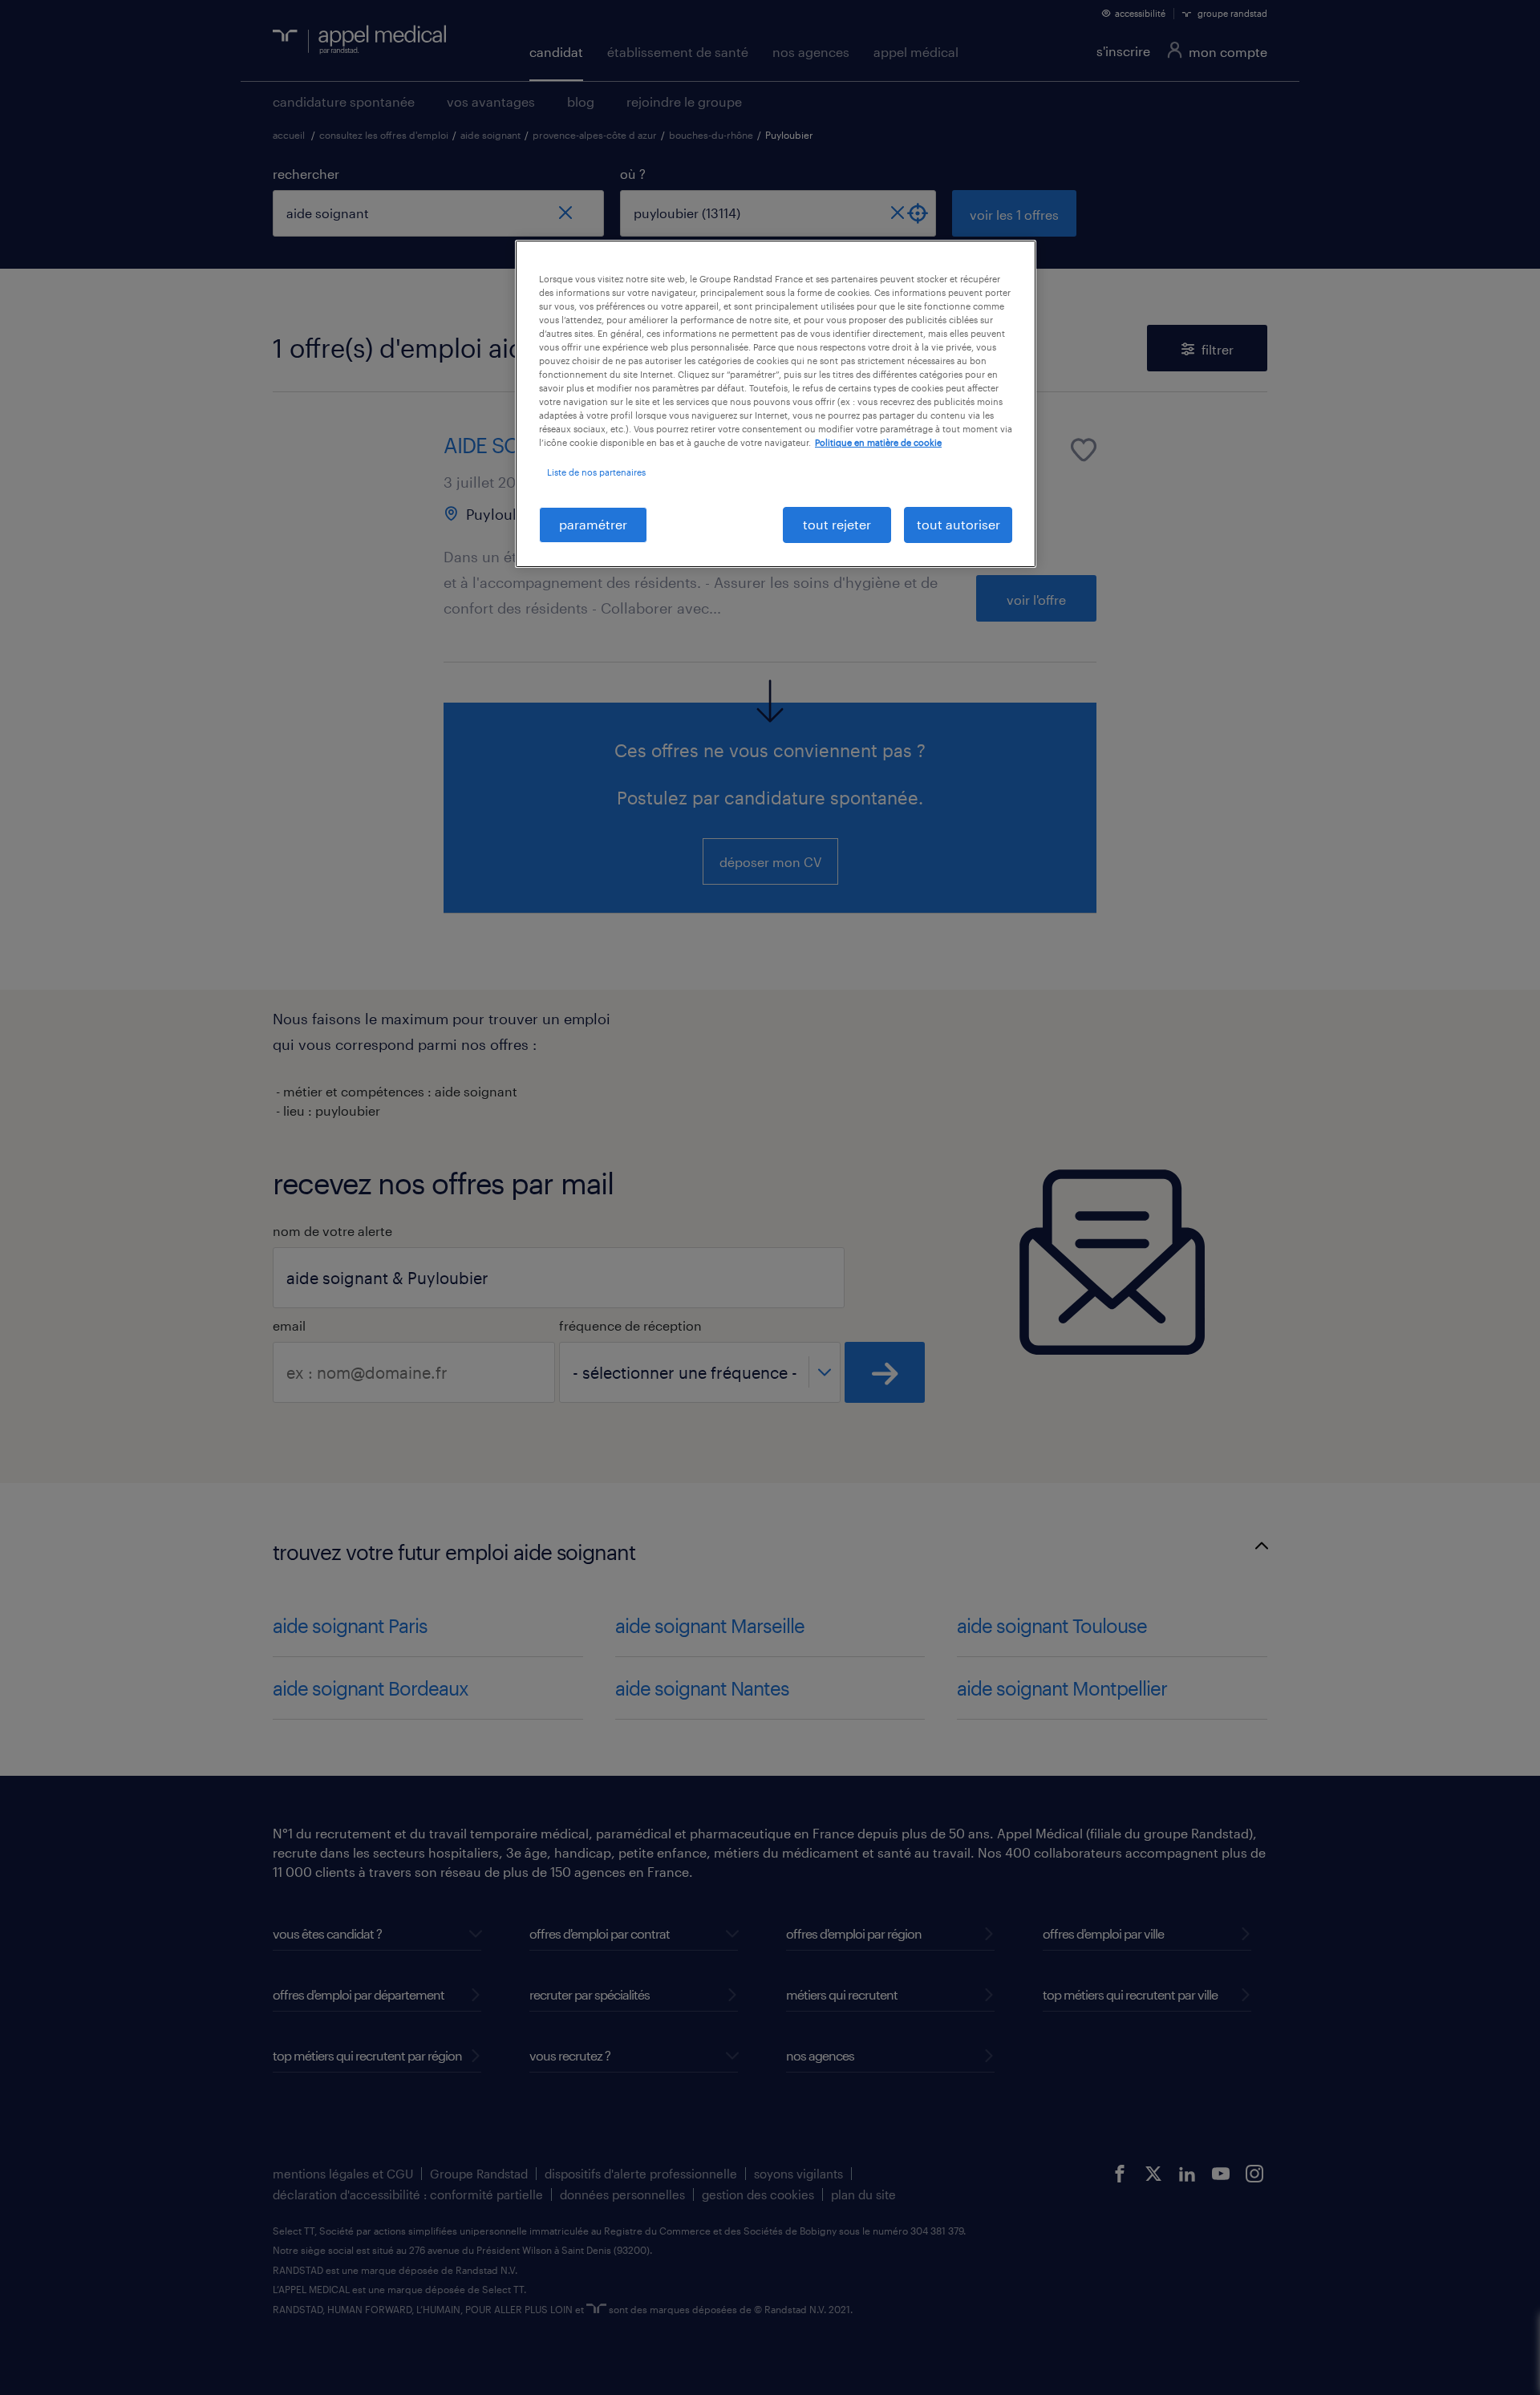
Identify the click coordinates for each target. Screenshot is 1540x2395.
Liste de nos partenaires (596, 472)
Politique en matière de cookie (878, 442)
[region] (776, 404)
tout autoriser (958, 524)
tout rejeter (837, 524)
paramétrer (593, 524)
